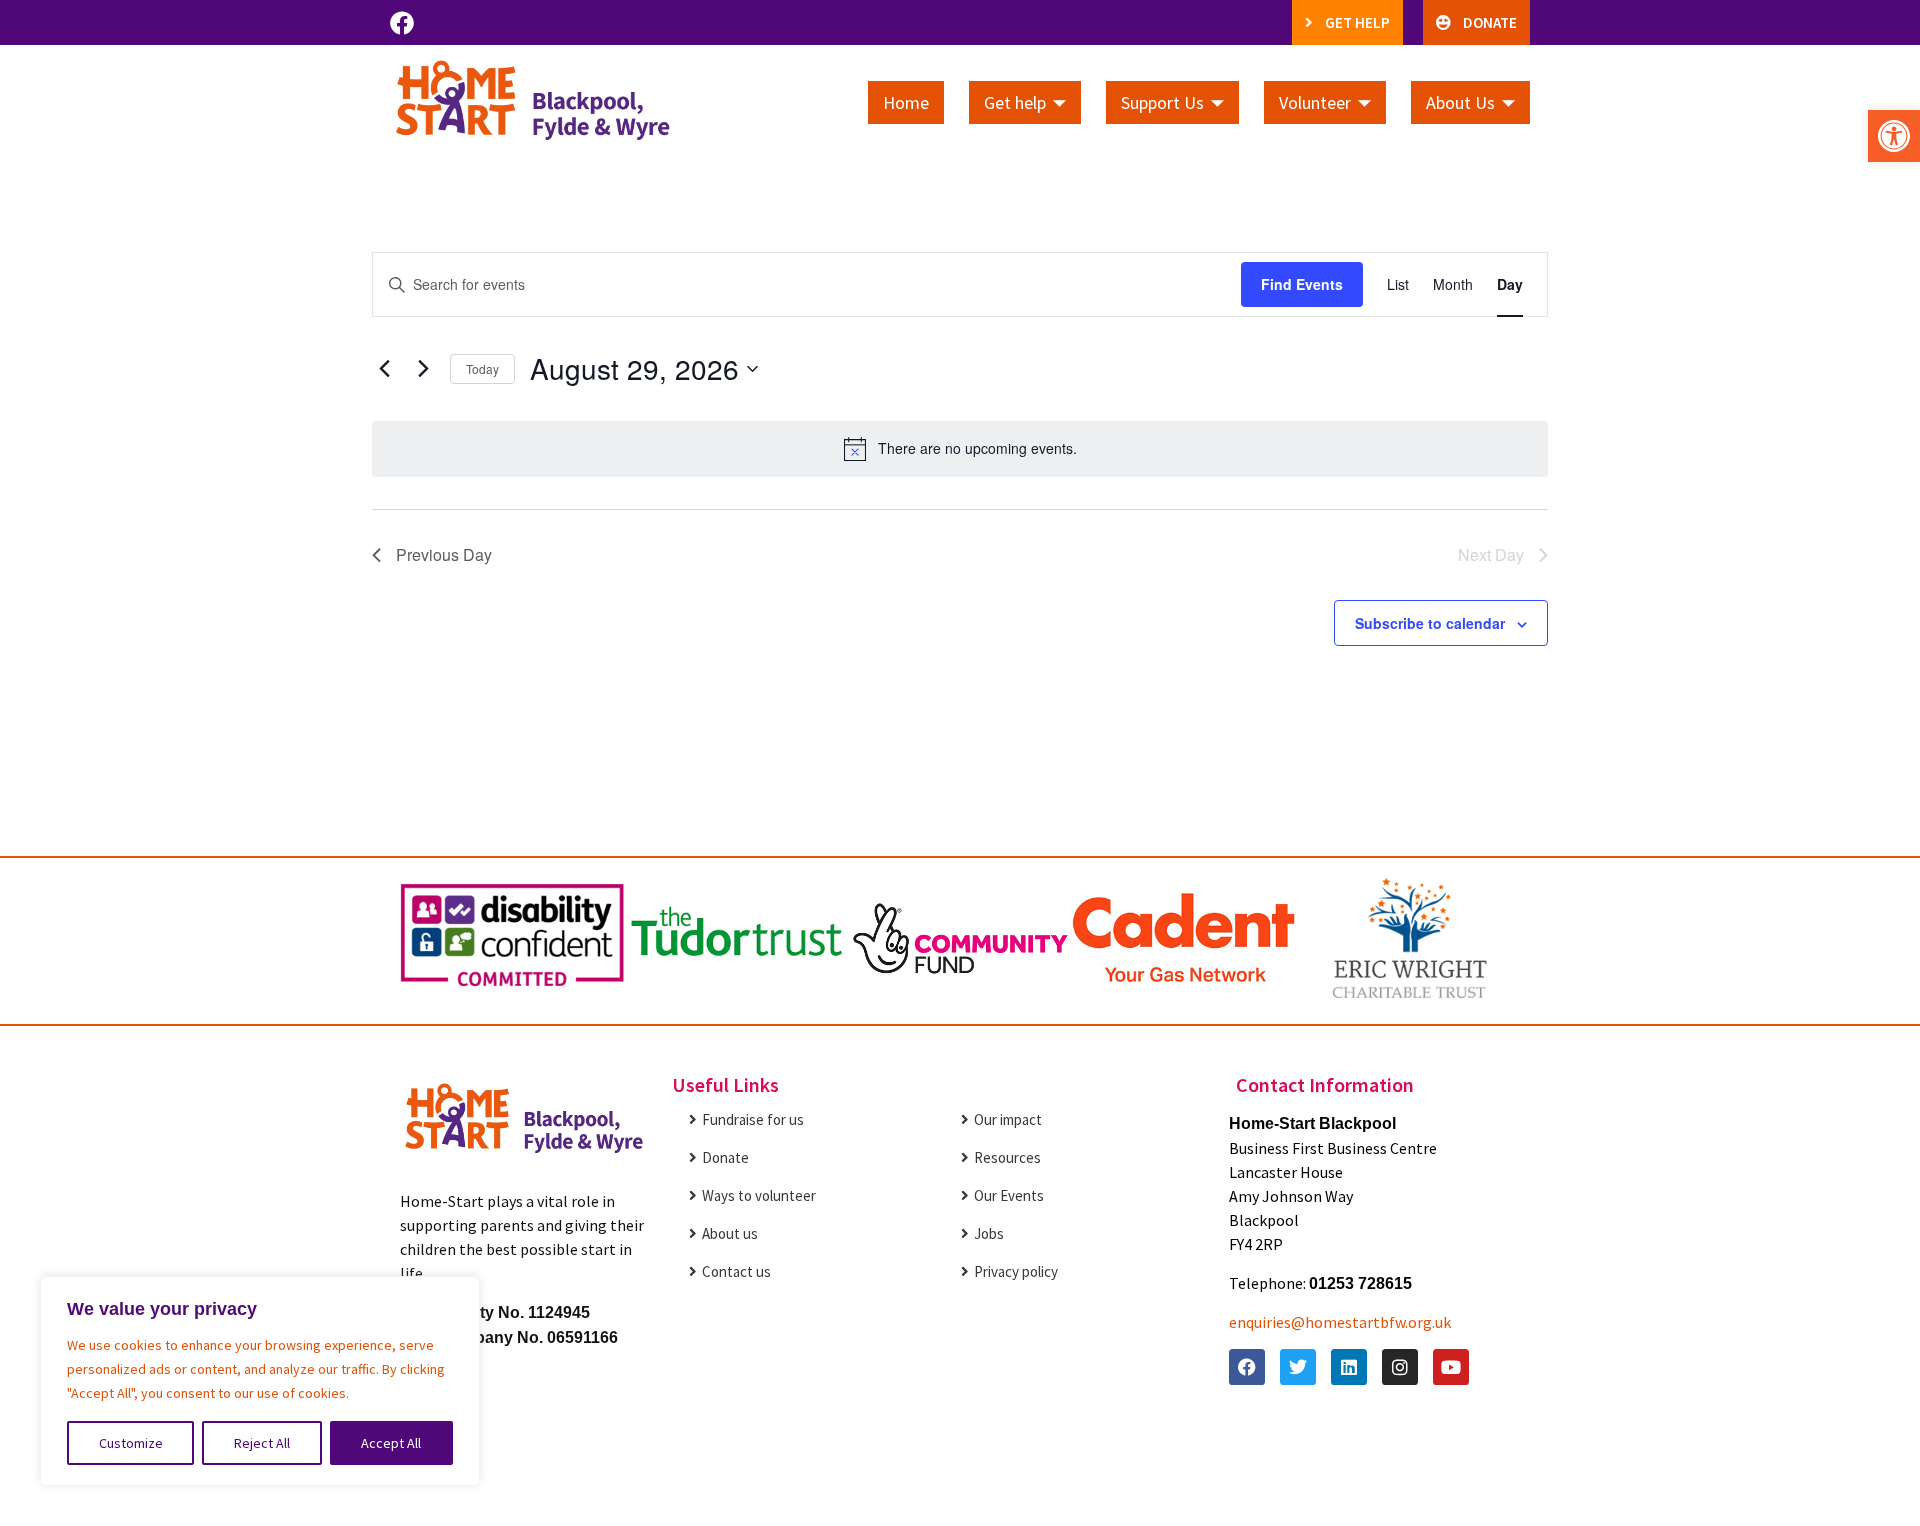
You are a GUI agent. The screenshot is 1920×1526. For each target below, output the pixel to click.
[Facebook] (402, 23)
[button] (1894, 136)
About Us (1460, 102)
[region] (260, 1381)
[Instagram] (1400, 1367)
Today (482, 368)
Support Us (1162, 102)
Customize (131, 1443)
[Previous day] (384, 369)
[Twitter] (1298, 1367)
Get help (1015, 102)
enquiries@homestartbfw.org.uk (1340, 1322)
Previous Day (444, 554)
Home (906, 102)
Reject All (262, 1443)
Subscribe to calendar (1430, 623)
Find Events (1302, 284)
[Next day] (423, 369)
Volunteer (1315, 102)
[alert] (960, 449)
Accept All (391, 1443)
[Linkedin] (1349, 1367)
